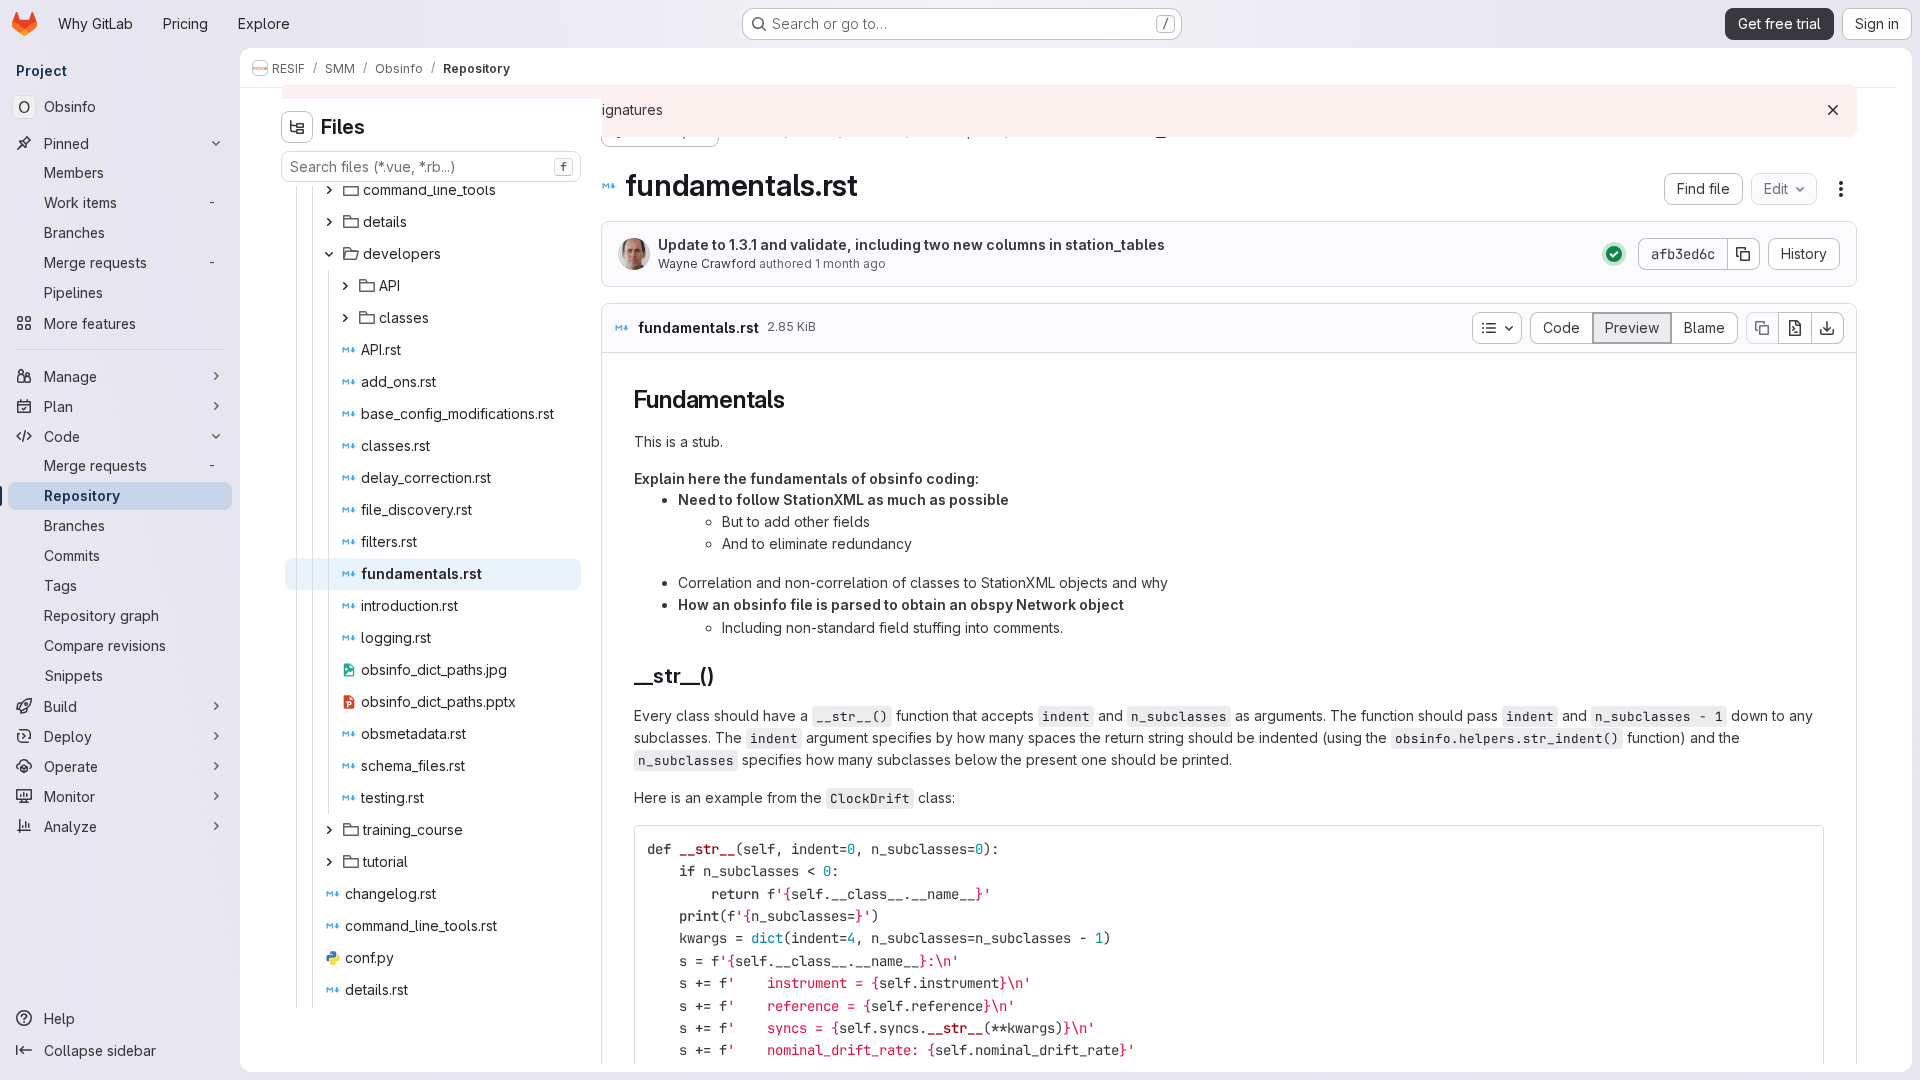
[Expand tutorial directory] (329, 862)
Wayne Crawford (707, 263)
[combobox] (431, 166)
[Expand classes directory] (345, 318)
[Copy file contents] (1762, 328)
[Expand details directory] (329, 222)
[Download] (1828, 328)
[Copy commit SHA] (1744, 254)
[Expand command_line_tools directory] (329, 190)
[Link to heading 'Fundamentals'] (798, 399)
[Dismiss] (1833, 110)
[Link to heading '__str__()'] (725, 675)
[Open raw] (1795, 328)
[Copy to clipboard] (1800, 849)
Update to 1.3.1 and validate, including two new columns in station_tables (911, 244)
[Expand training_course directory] (329, 830)
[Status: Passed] (1614, 254)
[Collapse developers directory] (329, 254)
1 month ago (850, 263)
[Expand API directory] (345, 286)
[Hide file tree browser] (297, 127)
